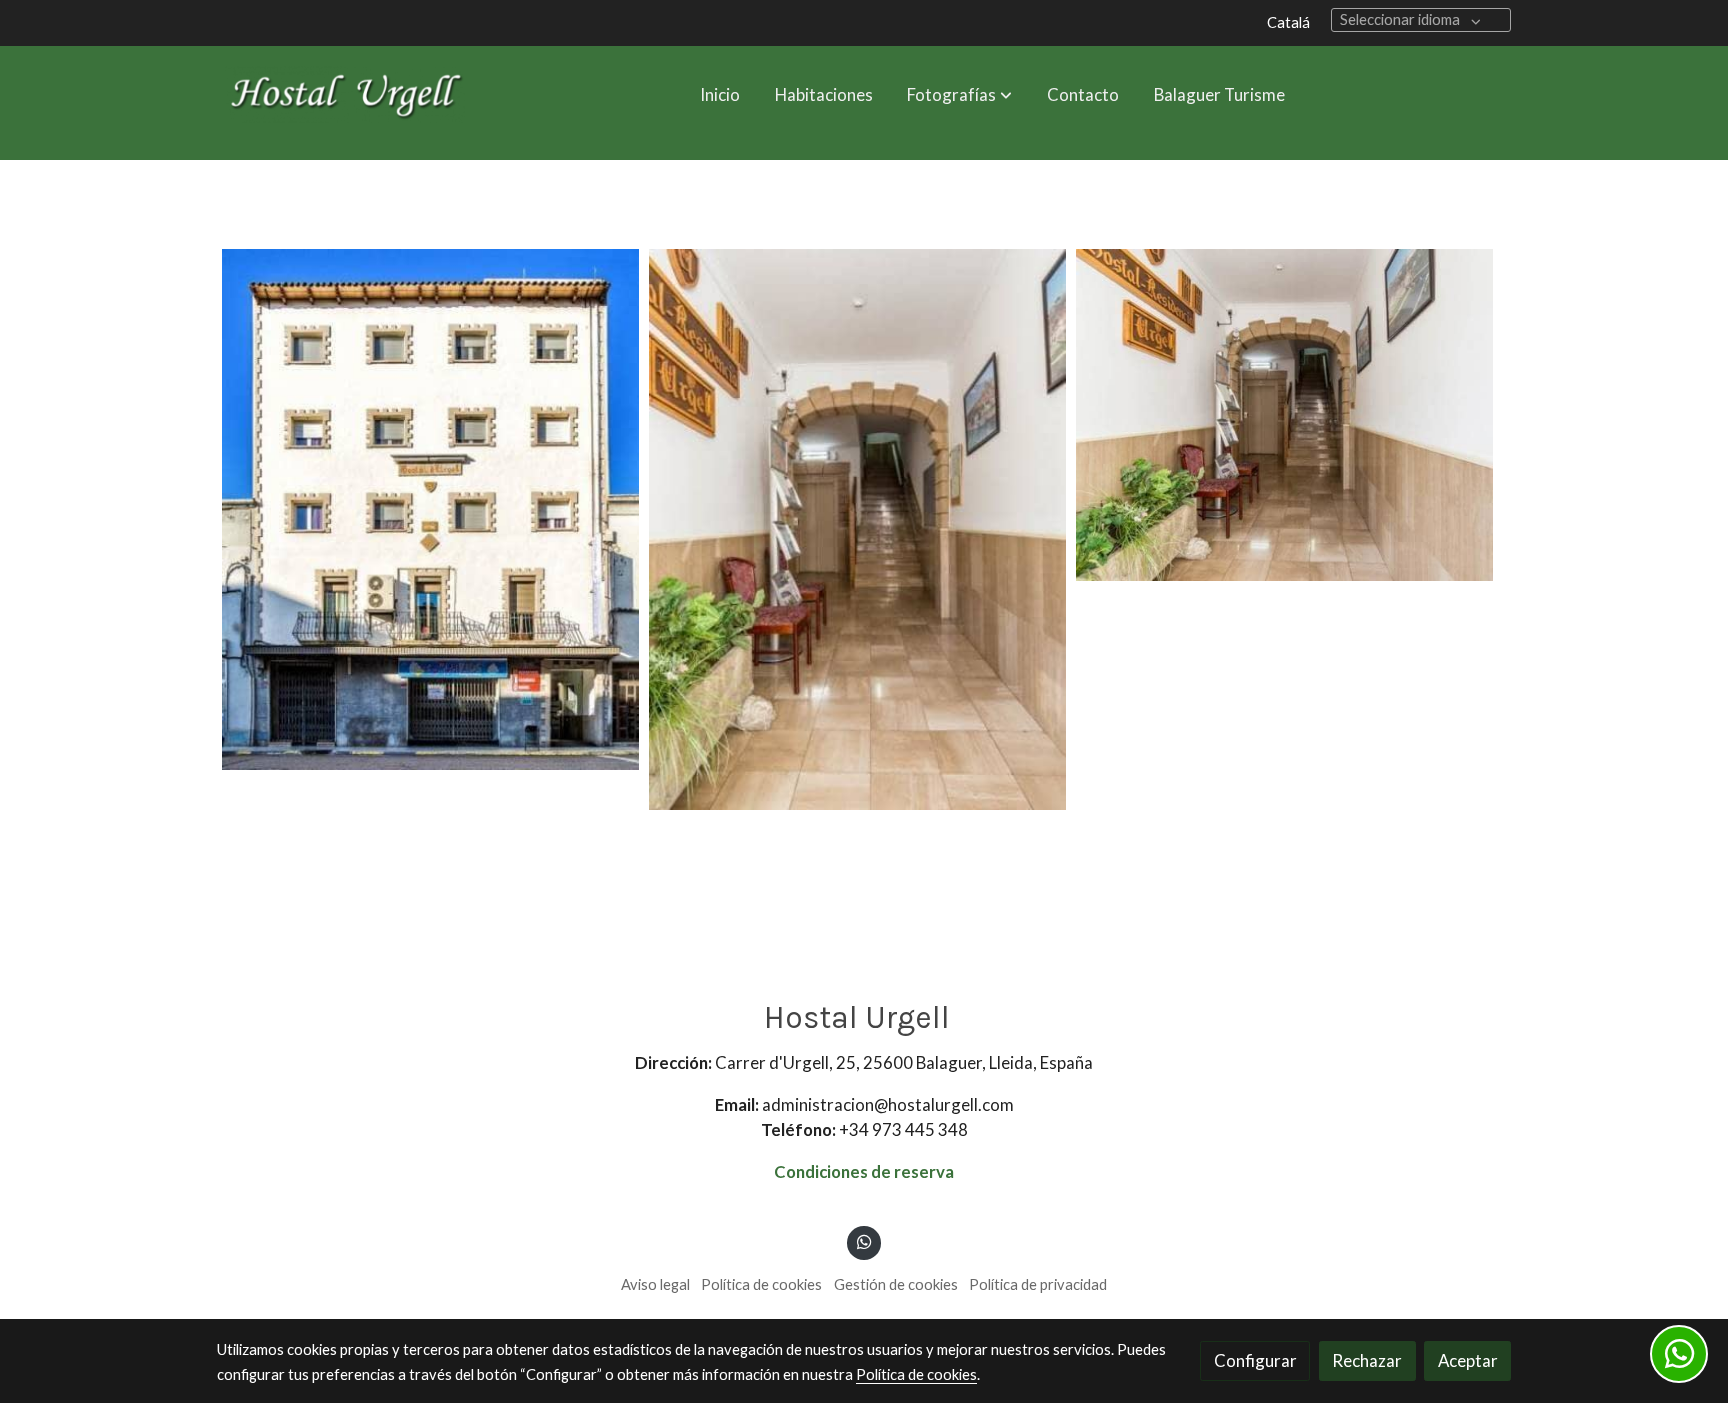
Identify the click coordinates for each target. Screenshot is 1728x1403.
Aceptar (1468, 1360)
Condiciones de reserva (864, 1171)
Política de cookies (761, 1284)
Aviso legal (655, 1284)
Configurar (1255, 1360)
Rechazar (1367, 1360)
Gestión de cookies (896, 1284)
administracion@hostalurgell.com (888, 1104)
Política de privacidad (1038, 1284)
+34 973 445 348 (903, 1129)
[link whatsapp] (864, 1240)
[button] (960, 94)
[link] (345, 94)
